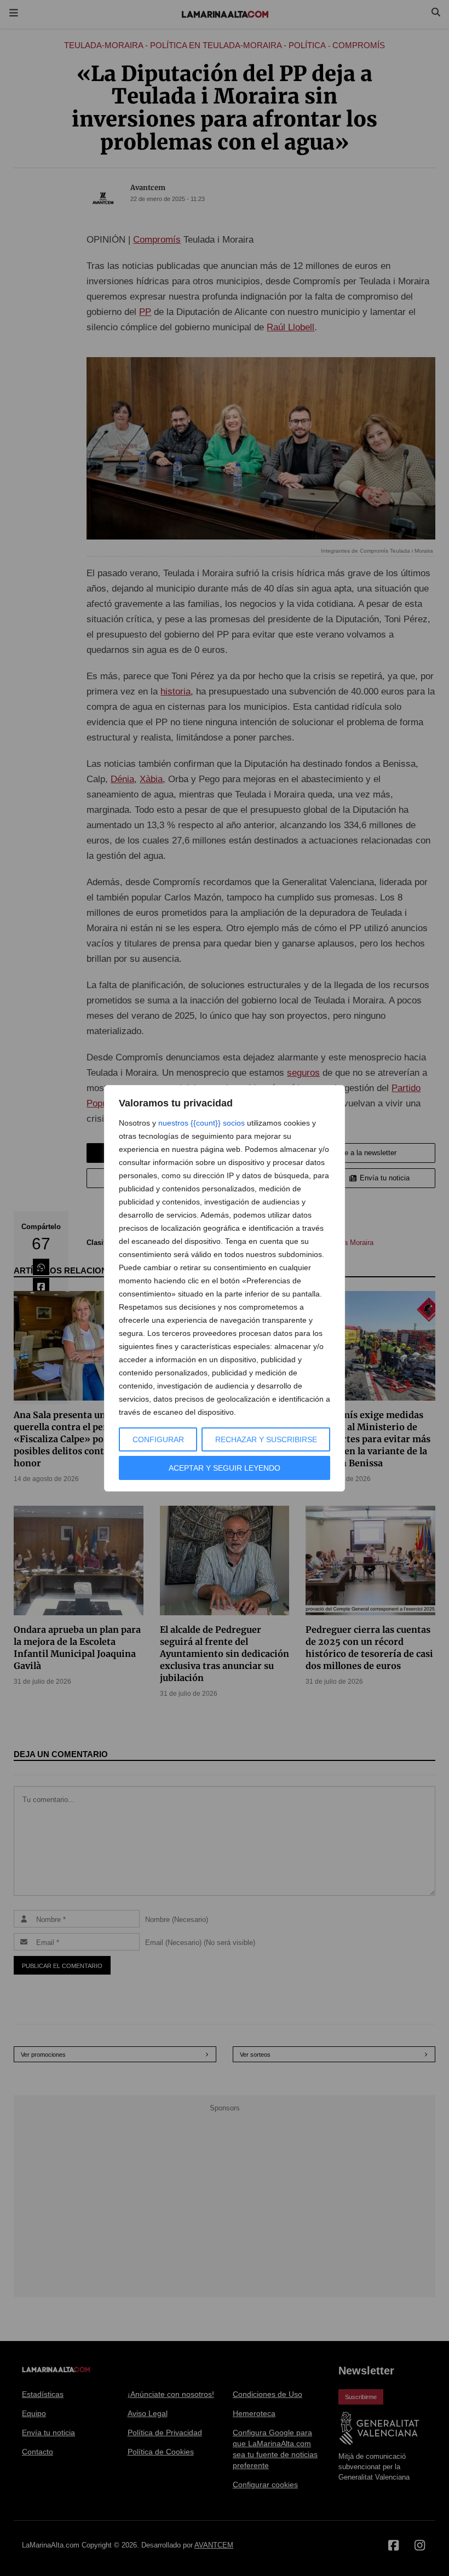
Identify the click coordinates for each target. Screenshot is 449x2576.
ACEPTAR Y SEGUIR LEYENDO (225, 1468)
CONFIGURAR (158, 1439)
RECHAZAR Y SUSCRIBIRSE (266, 1439)
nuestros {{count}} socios (202, 1123)
